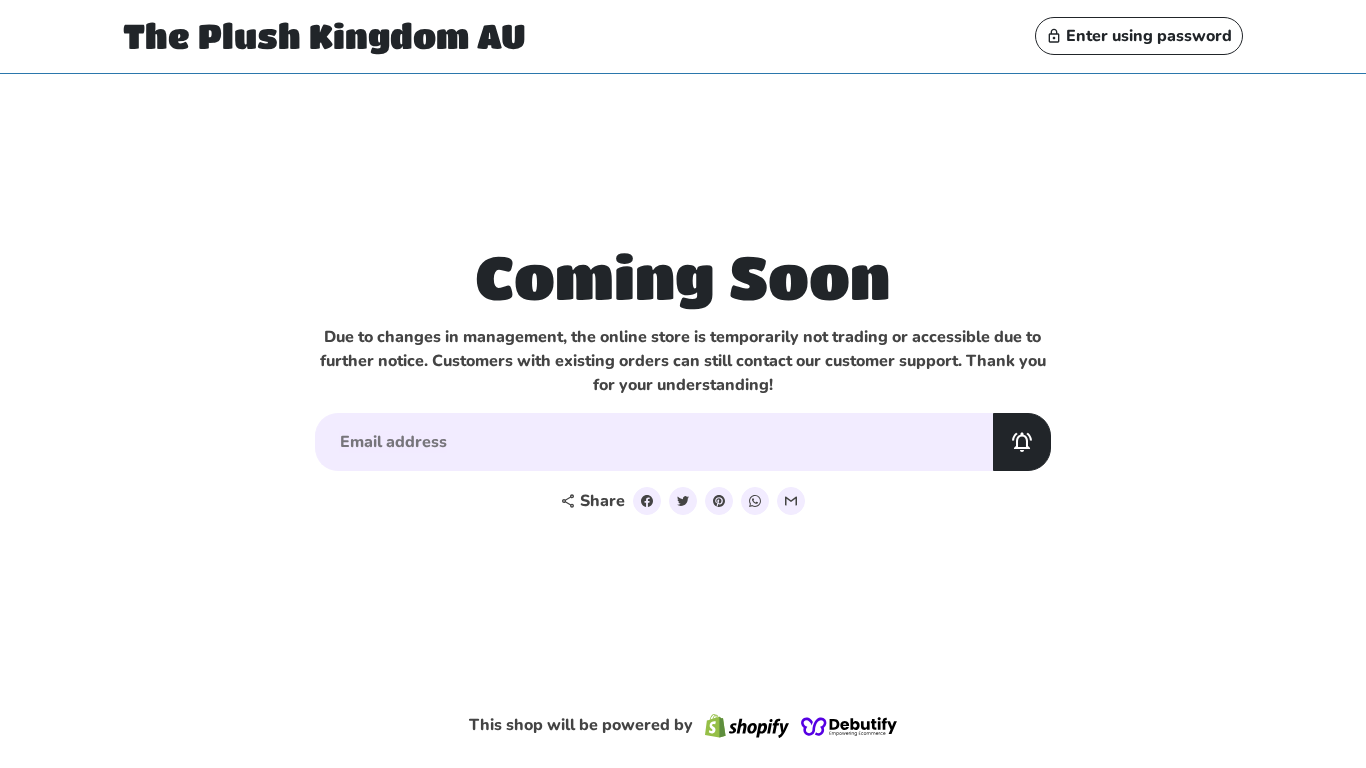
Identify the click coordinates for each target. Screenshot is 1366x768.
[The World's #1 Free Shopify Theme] (849, 725)
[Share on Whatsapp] (755, 501)
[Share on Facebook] (647, 501)
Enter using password (1139, 36)
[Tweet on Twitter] (683, 501)
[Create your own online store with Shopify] (747, 725)
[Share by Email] (791, 501)
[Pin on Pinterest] (719, 501)
